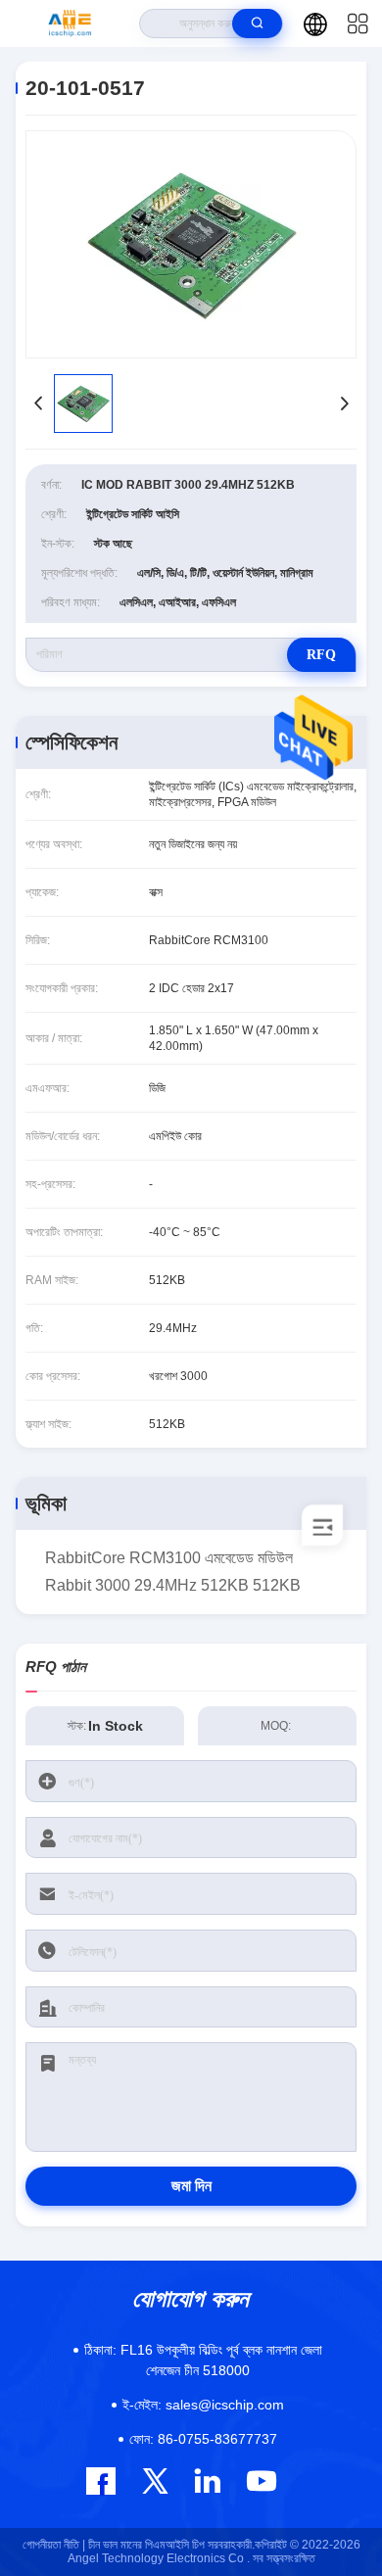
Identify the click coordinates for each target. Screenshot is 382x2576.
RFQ (321, 655)
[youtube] (260, 2481)
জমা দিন (191, 2186)
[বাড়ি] (70, 24)
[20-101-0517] (191, 244)
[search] (257, 24)
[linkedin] (207, 2481)
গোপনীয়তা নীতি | (54, 2545)
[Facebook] (101, 2481)
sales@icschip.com (203, 2405)
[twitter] (155, 2481)
